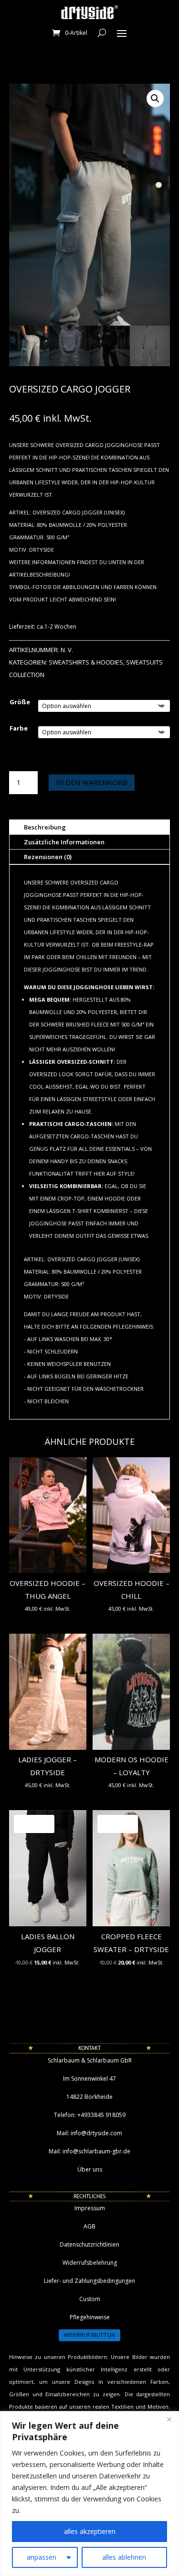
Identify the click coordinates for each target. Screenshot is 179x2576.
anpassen (42, 2557)
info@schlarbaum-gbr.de (96, 2151)
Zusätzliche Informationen (64, 842)
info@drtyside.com (96, 2133)
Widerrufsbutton (89, 2335)
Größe (20, 702)
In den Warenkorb (92, 782)
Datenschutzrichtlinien (89, 2244)
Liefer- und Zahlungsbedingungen (89, 2281)
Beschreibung (45, 827)
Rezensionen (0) (48, 857)
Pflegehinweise (90, 2317)
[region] (89, 2494)
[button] (155, 98)
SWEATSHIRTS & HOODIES (86, 662)
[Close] (169, 2419)
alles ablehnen (124, 2557)
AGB (89, 2226)
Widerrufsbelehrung (90, 2263)
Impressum (90, 2208)
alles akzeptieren (90, 2531)
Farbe (19, 728)
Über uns (90, 2169)
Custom (90, 2299)
